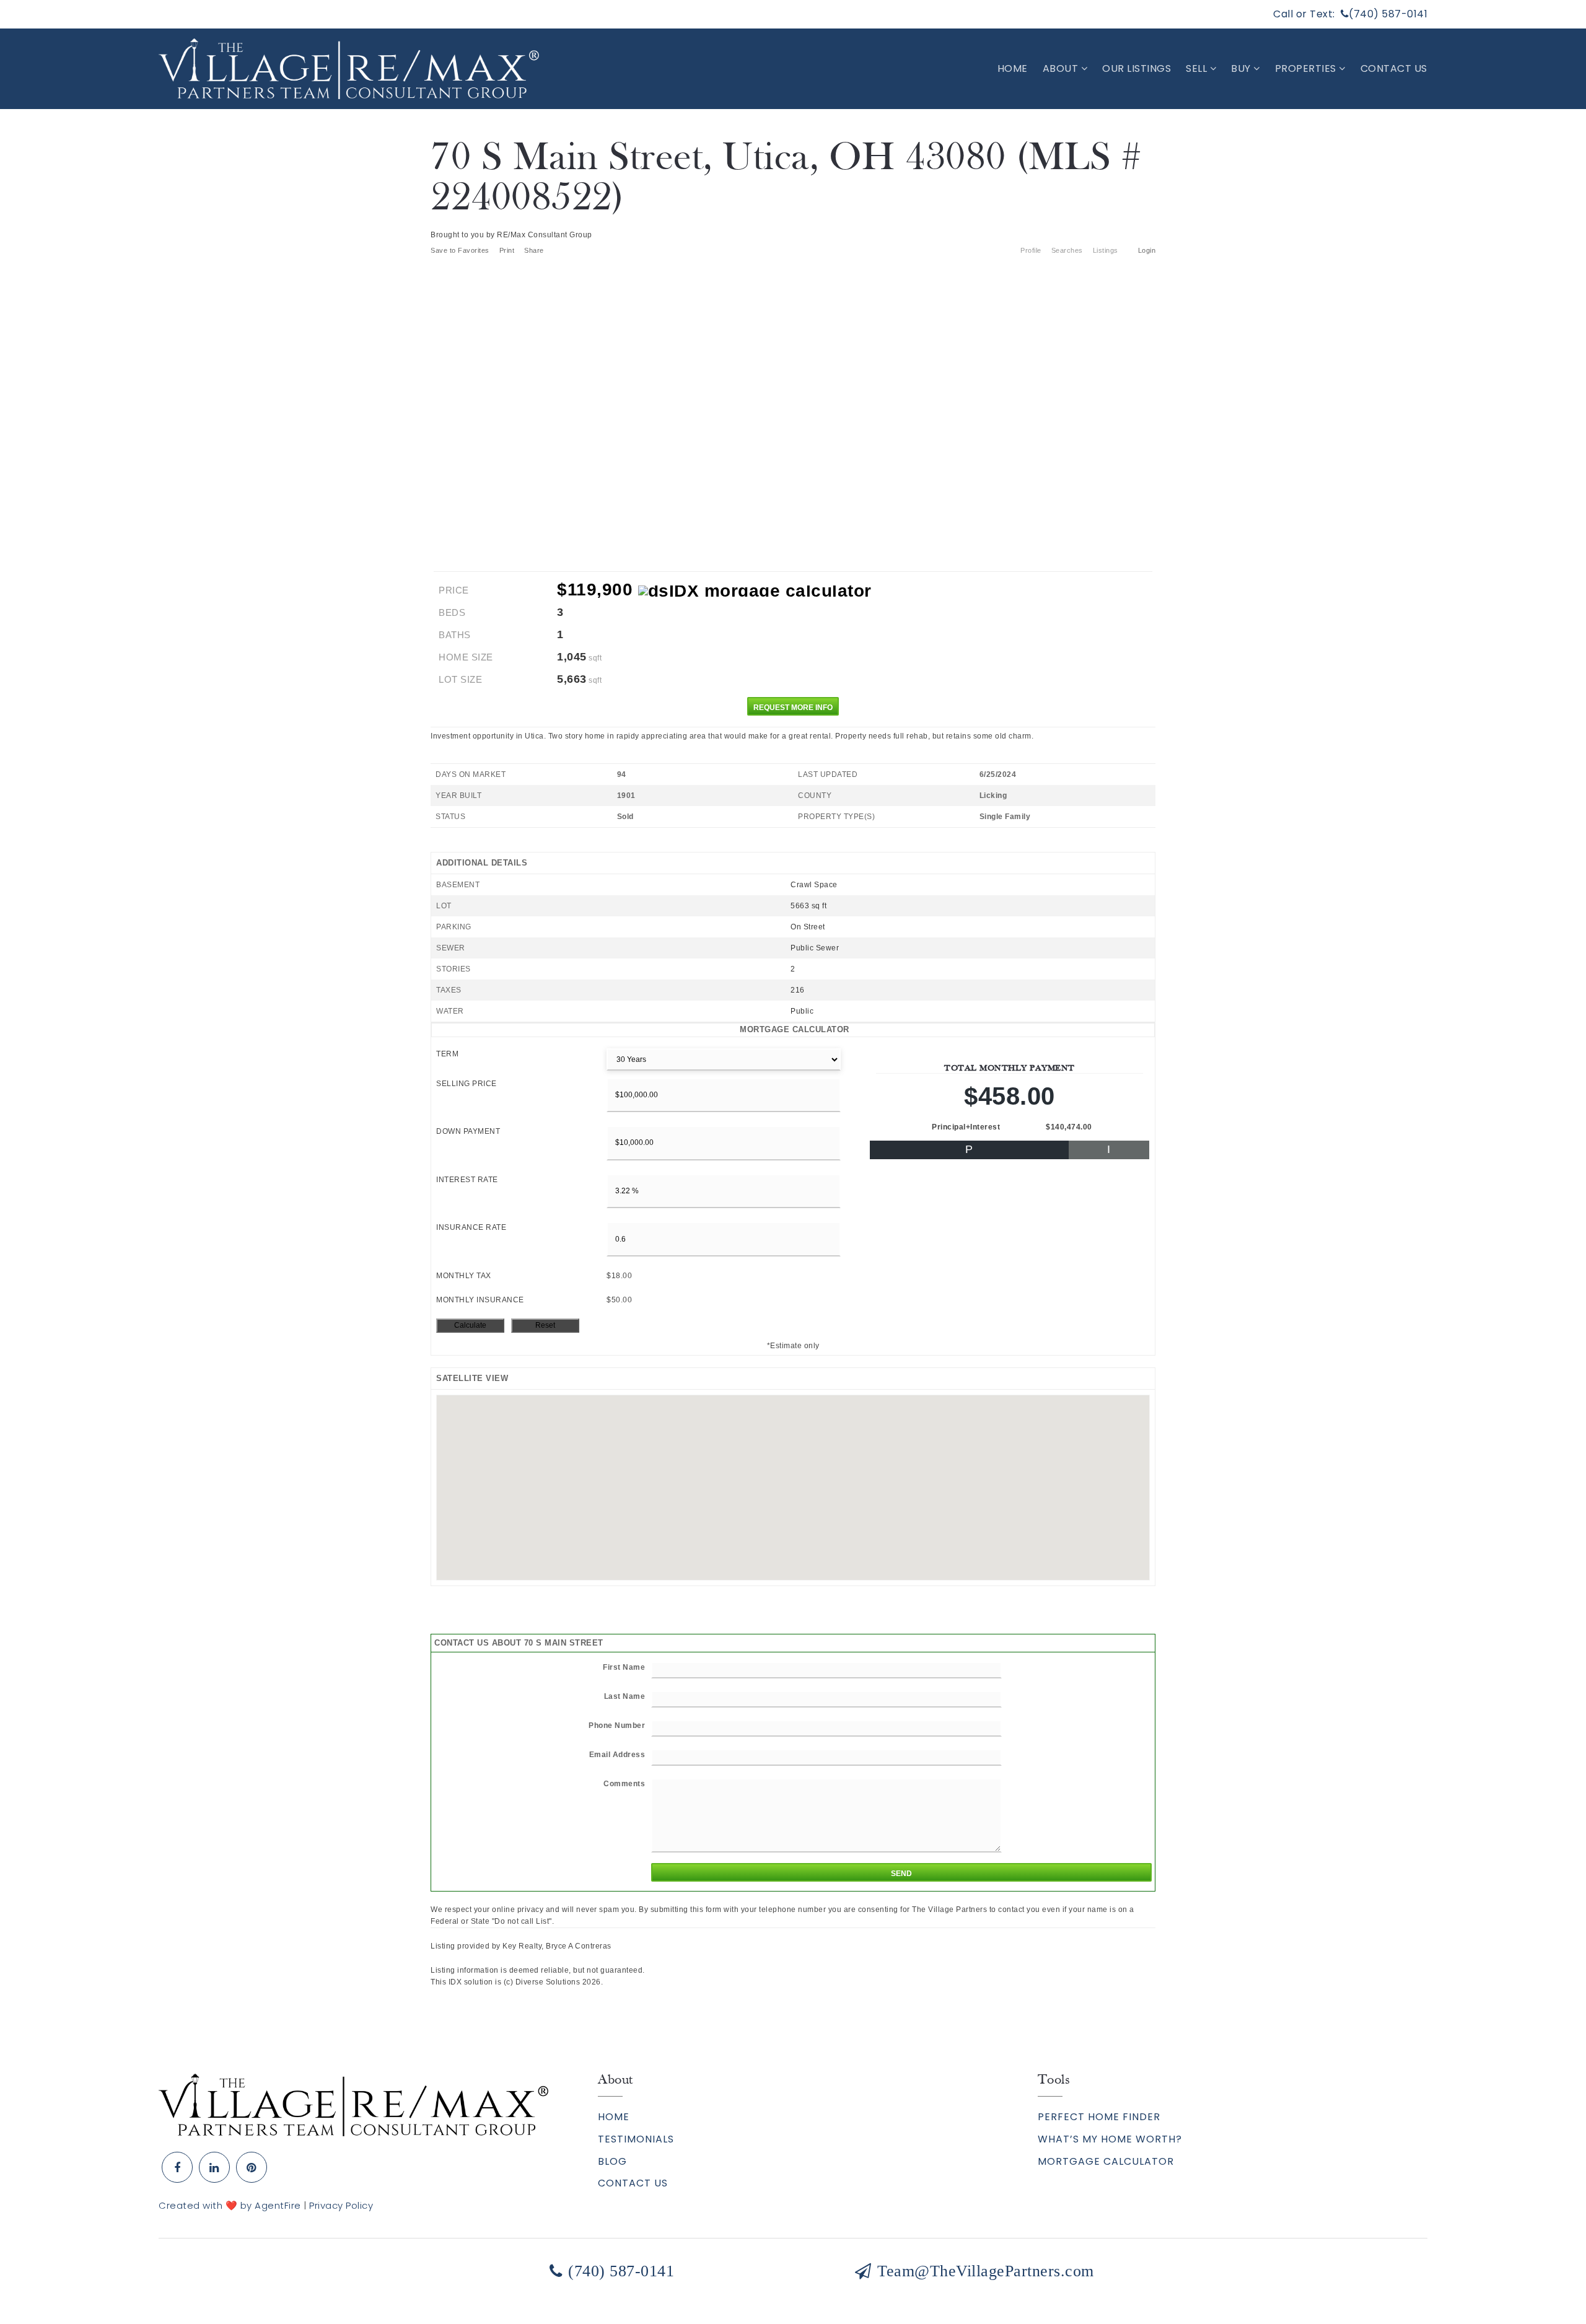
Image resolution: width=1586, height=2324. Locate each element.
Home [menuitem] (1013, 68)
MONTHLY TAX (464, 1276)
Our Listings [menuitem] (1137, 68)
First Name (624, 1667)
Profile (1031, 250)
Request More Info (793, 708)
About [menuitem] (1062, 68)
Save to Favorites (460, 250)
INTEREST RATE (467, 1180)
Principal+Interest (966, 1127)
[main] (793, 1049)
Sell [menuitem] (1198, 68)
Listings (1106, 250)
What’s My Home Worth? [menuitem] (1110, 2139)
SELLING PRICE (467, 1084)
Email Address (617, 1755)
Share (535, 250)
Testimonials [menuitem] (636, 2139)
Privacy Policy (341, 2205)
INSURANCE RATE (471, 1227)
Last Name (625, 1696)
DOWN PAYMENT (468, 1131)
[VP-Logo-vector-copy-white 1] (349, 68)
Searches (1067, 250)
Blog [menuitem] (612, 2161)
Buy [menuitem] (1242, 68)
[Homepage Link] (353, 2104)
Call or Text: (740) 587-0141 (1350, 14)
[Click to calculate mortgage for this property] (755, 591)
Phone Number (617, 1725)
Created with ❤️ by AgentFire (230, 2205)
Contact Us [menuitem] (1394, 68)
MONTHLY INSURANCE (480, 1300)
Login (1147, 250)
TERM (447, 1054)
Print (507, 250)
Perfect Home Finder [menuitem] (1099, 2117)
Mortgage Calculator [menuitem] (1106, 2161)
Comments (624, 1784)
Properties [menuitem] (1307, 68)
